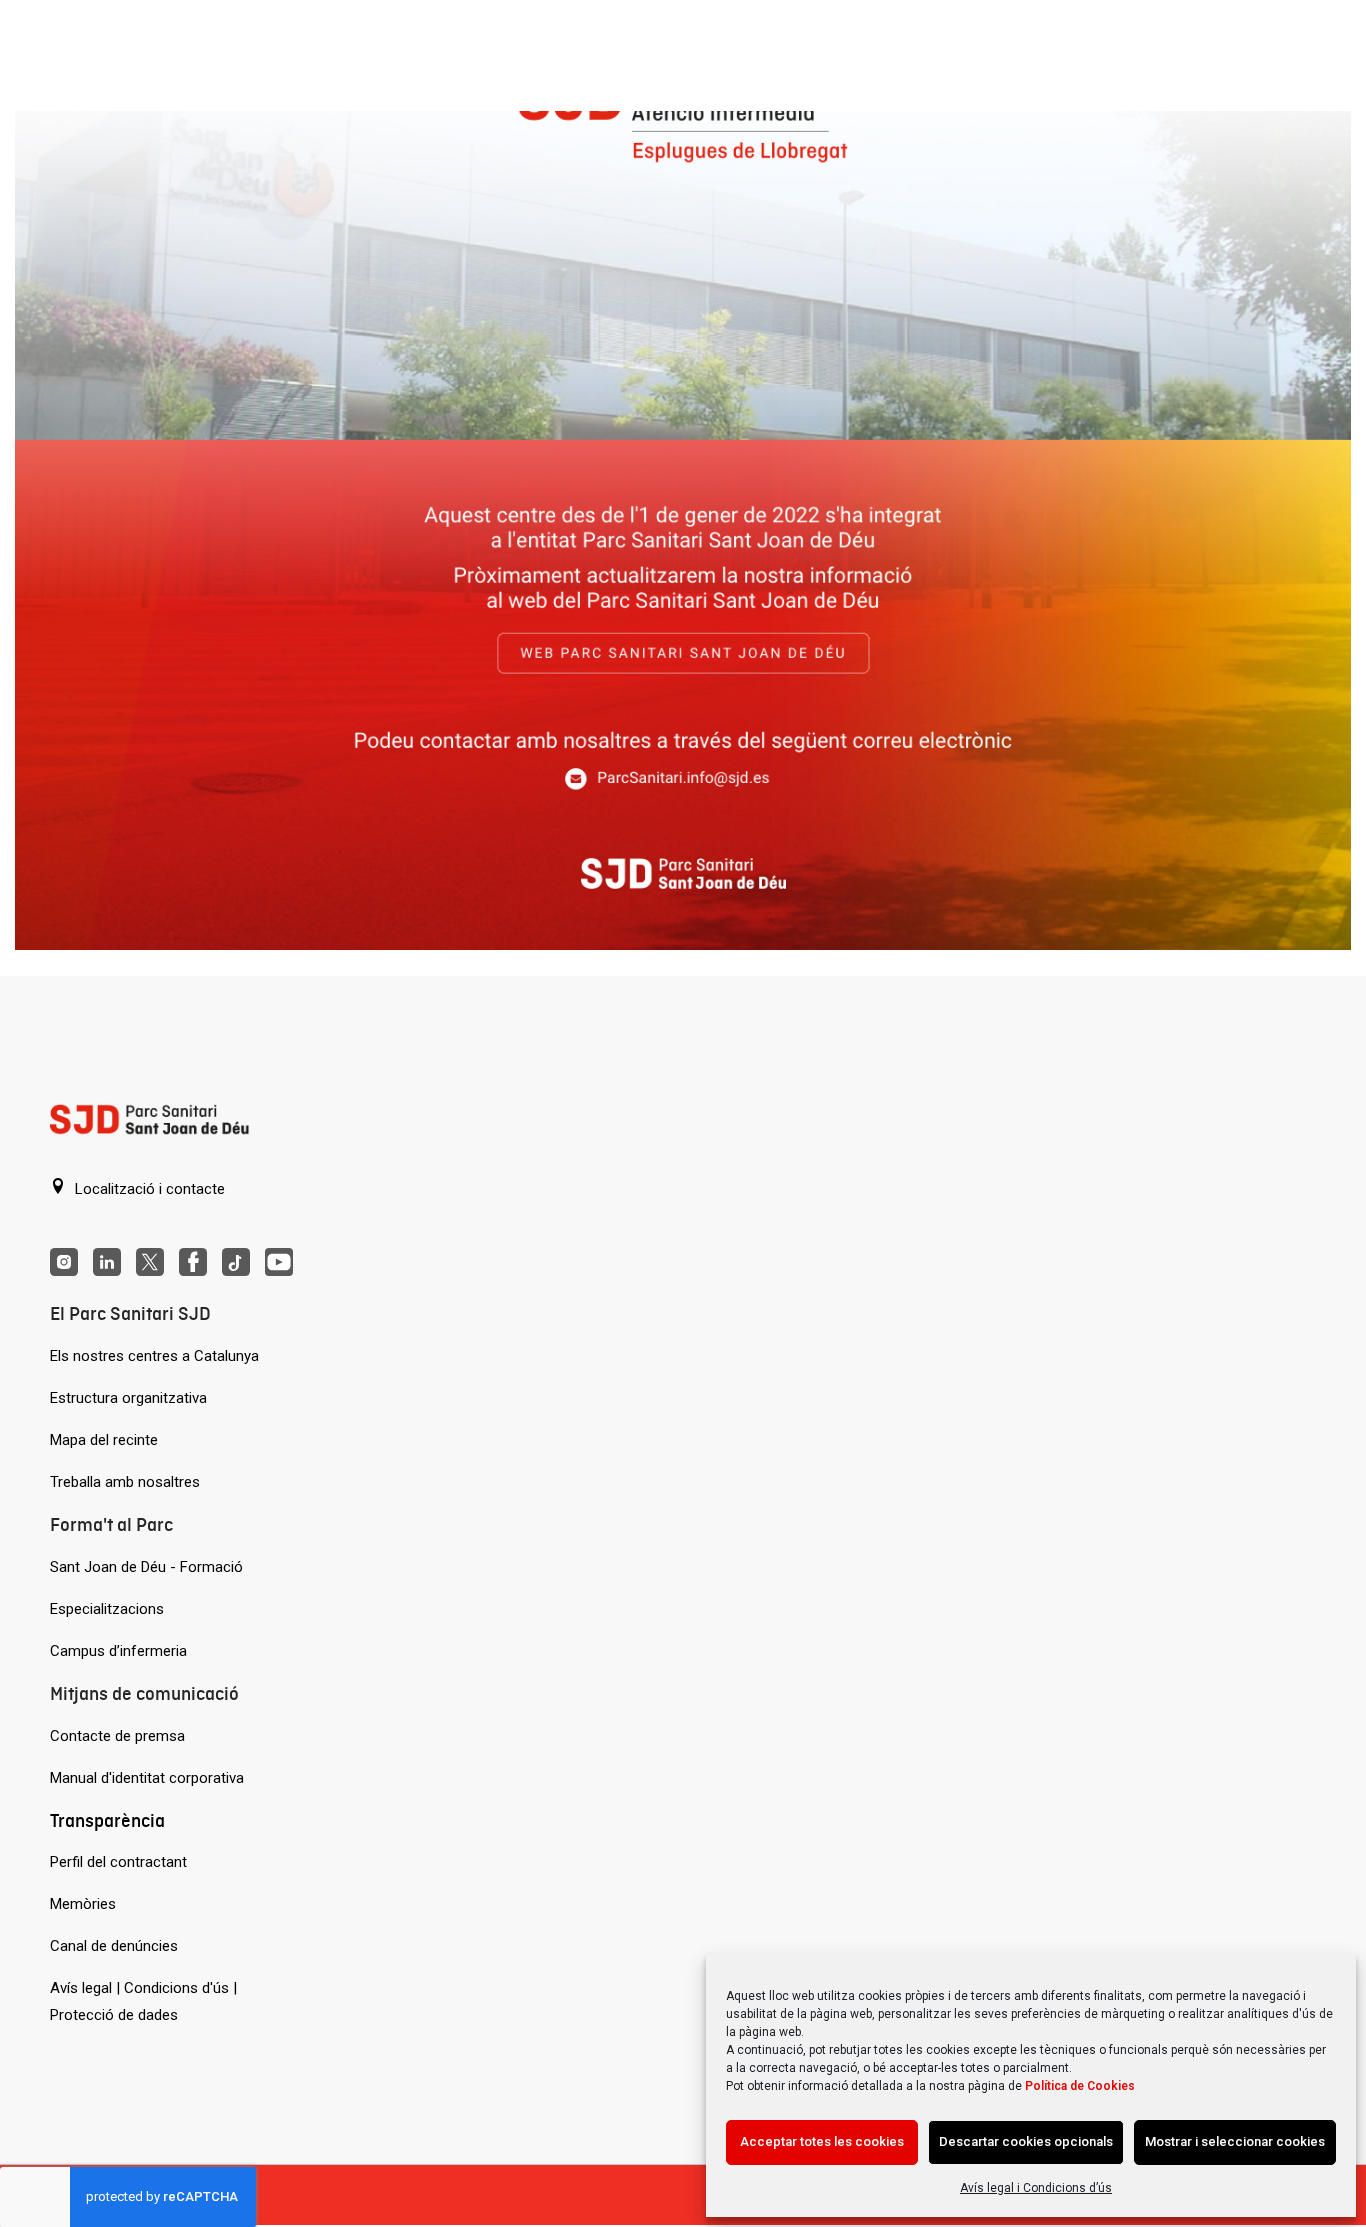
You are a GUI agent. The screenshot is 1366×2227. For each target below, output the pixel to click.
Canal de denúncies (114, 1946)
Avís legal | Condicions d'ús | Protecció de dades (143, 2001)
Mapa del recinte (104, 1440)
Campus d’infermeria (118, 1651)
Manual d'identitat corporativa (147, 1778)
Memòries (83, 1904)
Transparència (107, 1820)
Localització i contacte (148, 1189)
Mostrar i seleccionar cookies (1235, 2141)
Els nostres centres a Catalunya (154, 1356)
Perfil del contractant (118, 1862)
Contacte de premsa (117, 1736)
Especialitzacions (107, 1609)
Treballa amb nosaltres (125, 1482)
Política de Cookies (1080, 2086)
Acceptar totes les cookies (822, 2141)
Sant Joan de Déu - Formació (146, 1567)
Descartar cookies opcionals (1026, 2141)
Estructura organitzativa (128, 1398)
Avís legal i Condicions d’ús (1036, 2188)
